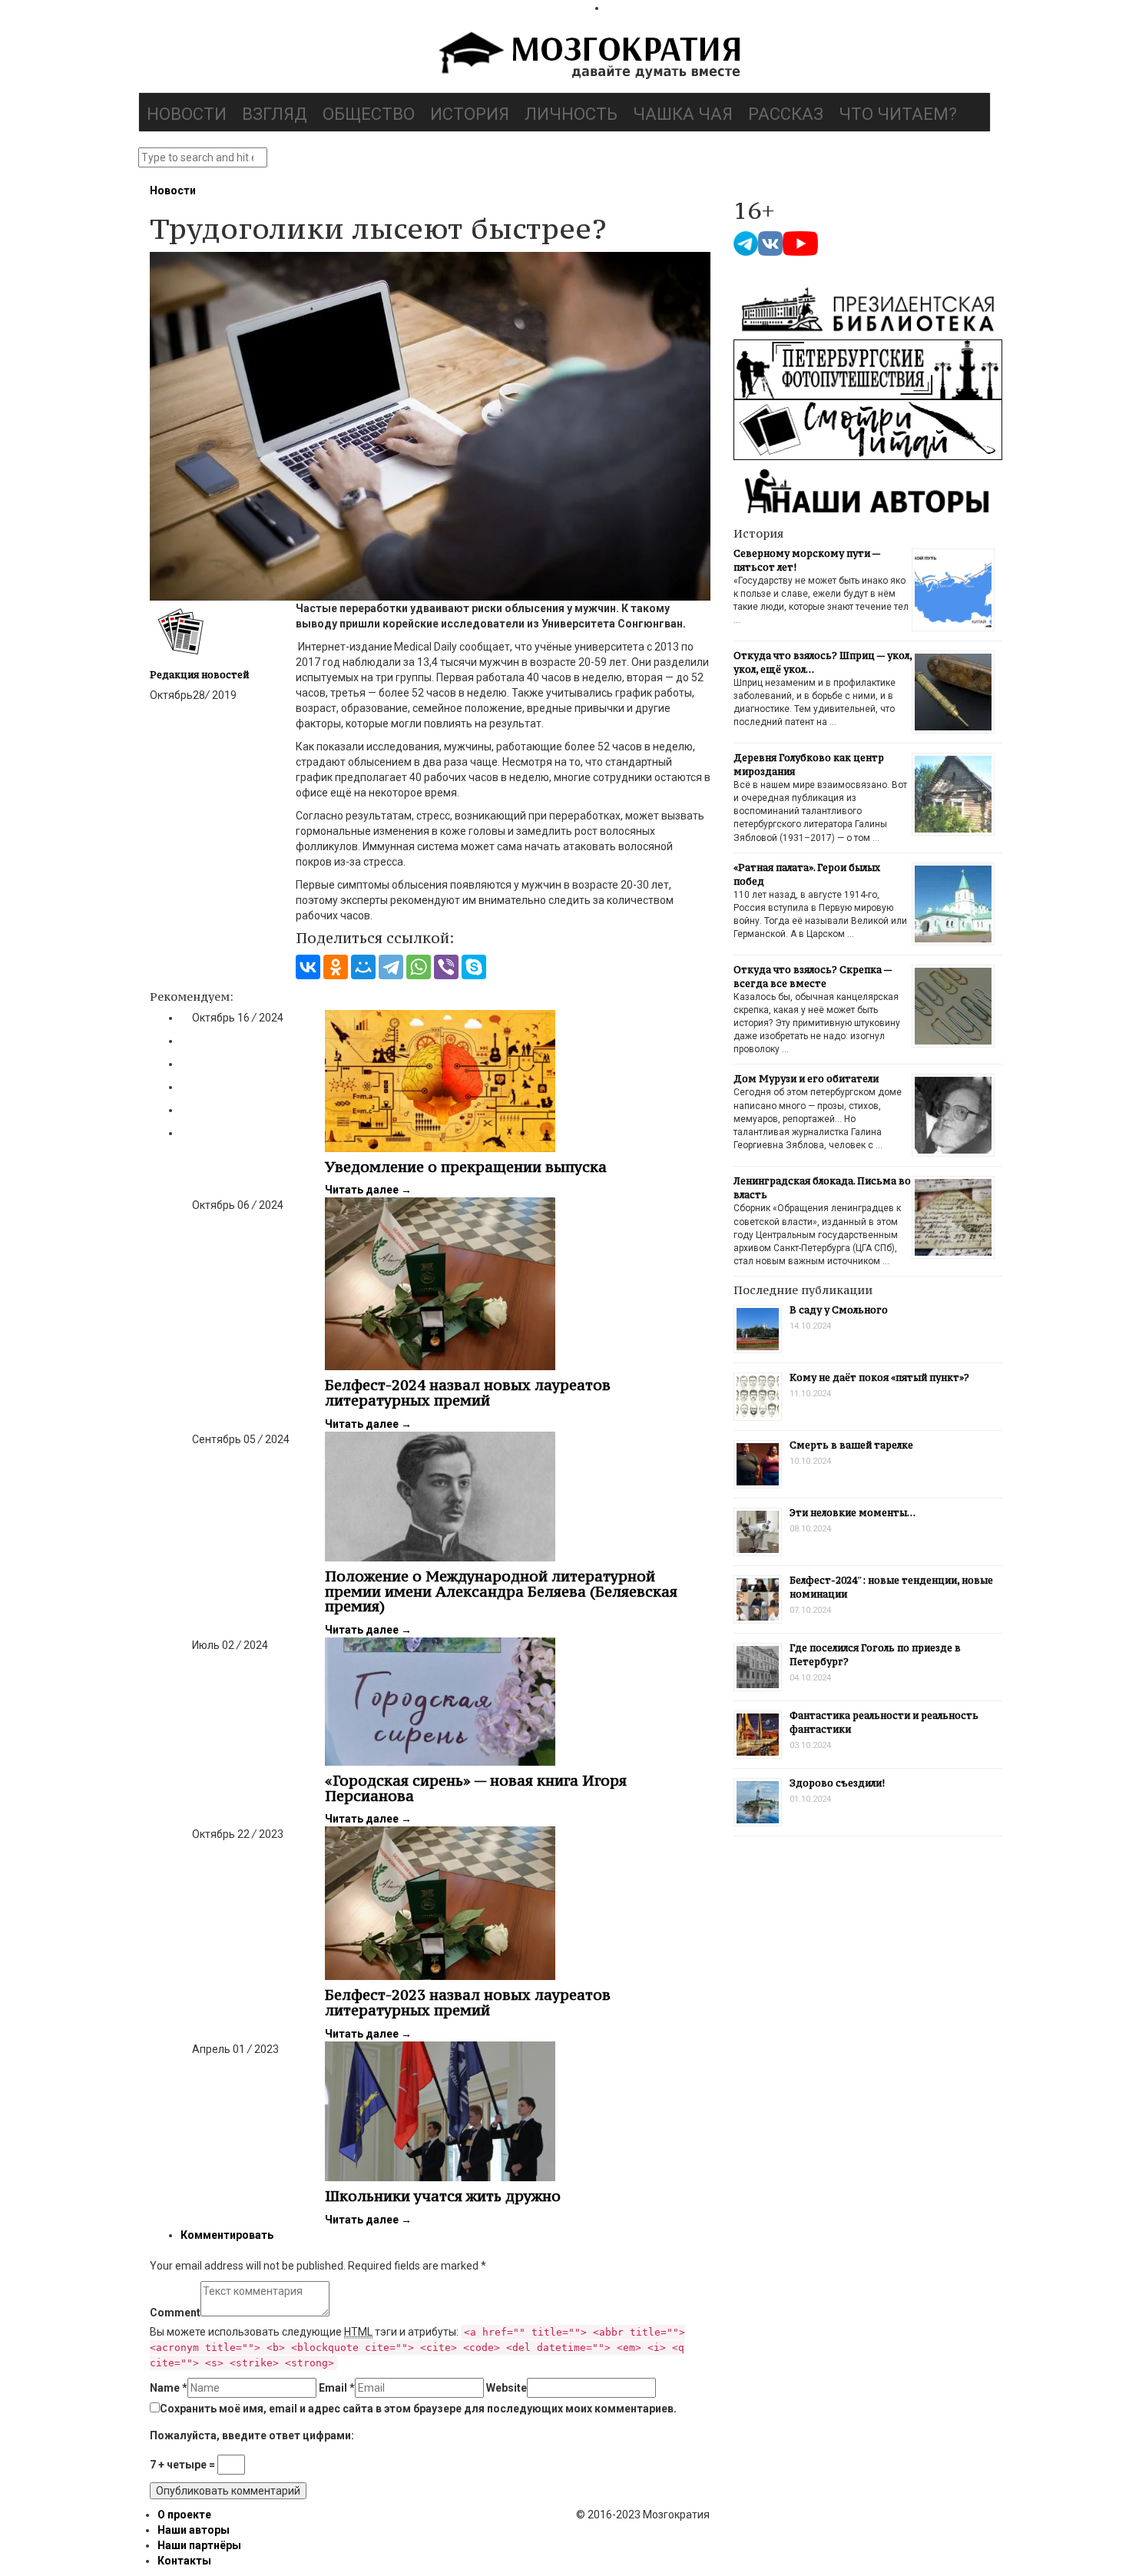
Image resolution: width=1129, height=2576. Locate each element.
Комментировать (227, 2235)
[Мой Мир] (363, 967)
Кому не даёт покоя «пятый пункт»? (879, 1377)
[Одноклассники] (336, 967)
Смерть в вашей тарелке (851, 1445)
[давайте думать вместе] (588, 57)
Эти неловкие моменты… (853, 1513)
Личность (571, 114)
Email (337, 2388)
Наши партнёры (199, 2545)
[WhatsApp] (419, 967)
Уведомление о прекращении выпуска (466, 1167)
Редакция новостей (199, 675)
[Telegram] (391, 967)
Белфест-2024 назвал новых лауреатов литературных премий (468, 1392)
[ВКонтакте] (308, 967)
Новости (187, 114)
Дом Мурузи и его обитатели (806, 1079)
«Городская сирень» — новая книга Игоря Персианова (476, 1788)
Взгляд (275, 114)
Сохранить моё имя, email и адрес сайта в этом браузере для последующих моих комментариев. (418, 2409)
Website (507, 2388)
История (470, 114)
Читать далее (368, 1190)
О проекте (184, 2515)
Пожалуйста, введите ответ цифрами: (252, 2435)
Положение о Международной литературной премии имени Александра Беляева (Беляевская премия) (501, 1591)
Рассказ (786, 114)
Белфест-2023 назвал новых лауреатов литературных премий (468, 2002)
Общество (369, 114)
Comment (175, 2313)
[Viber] (446, 967)
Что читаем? (898, 114)
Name (169, 2388)
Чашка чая (683, 114)
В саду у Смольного (839, 1310)
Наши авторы (194, 2530)
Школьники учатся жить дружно (443, 2196)
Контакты (184, 2561)
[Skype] (474, 967)
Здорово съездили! (837, 1783)
